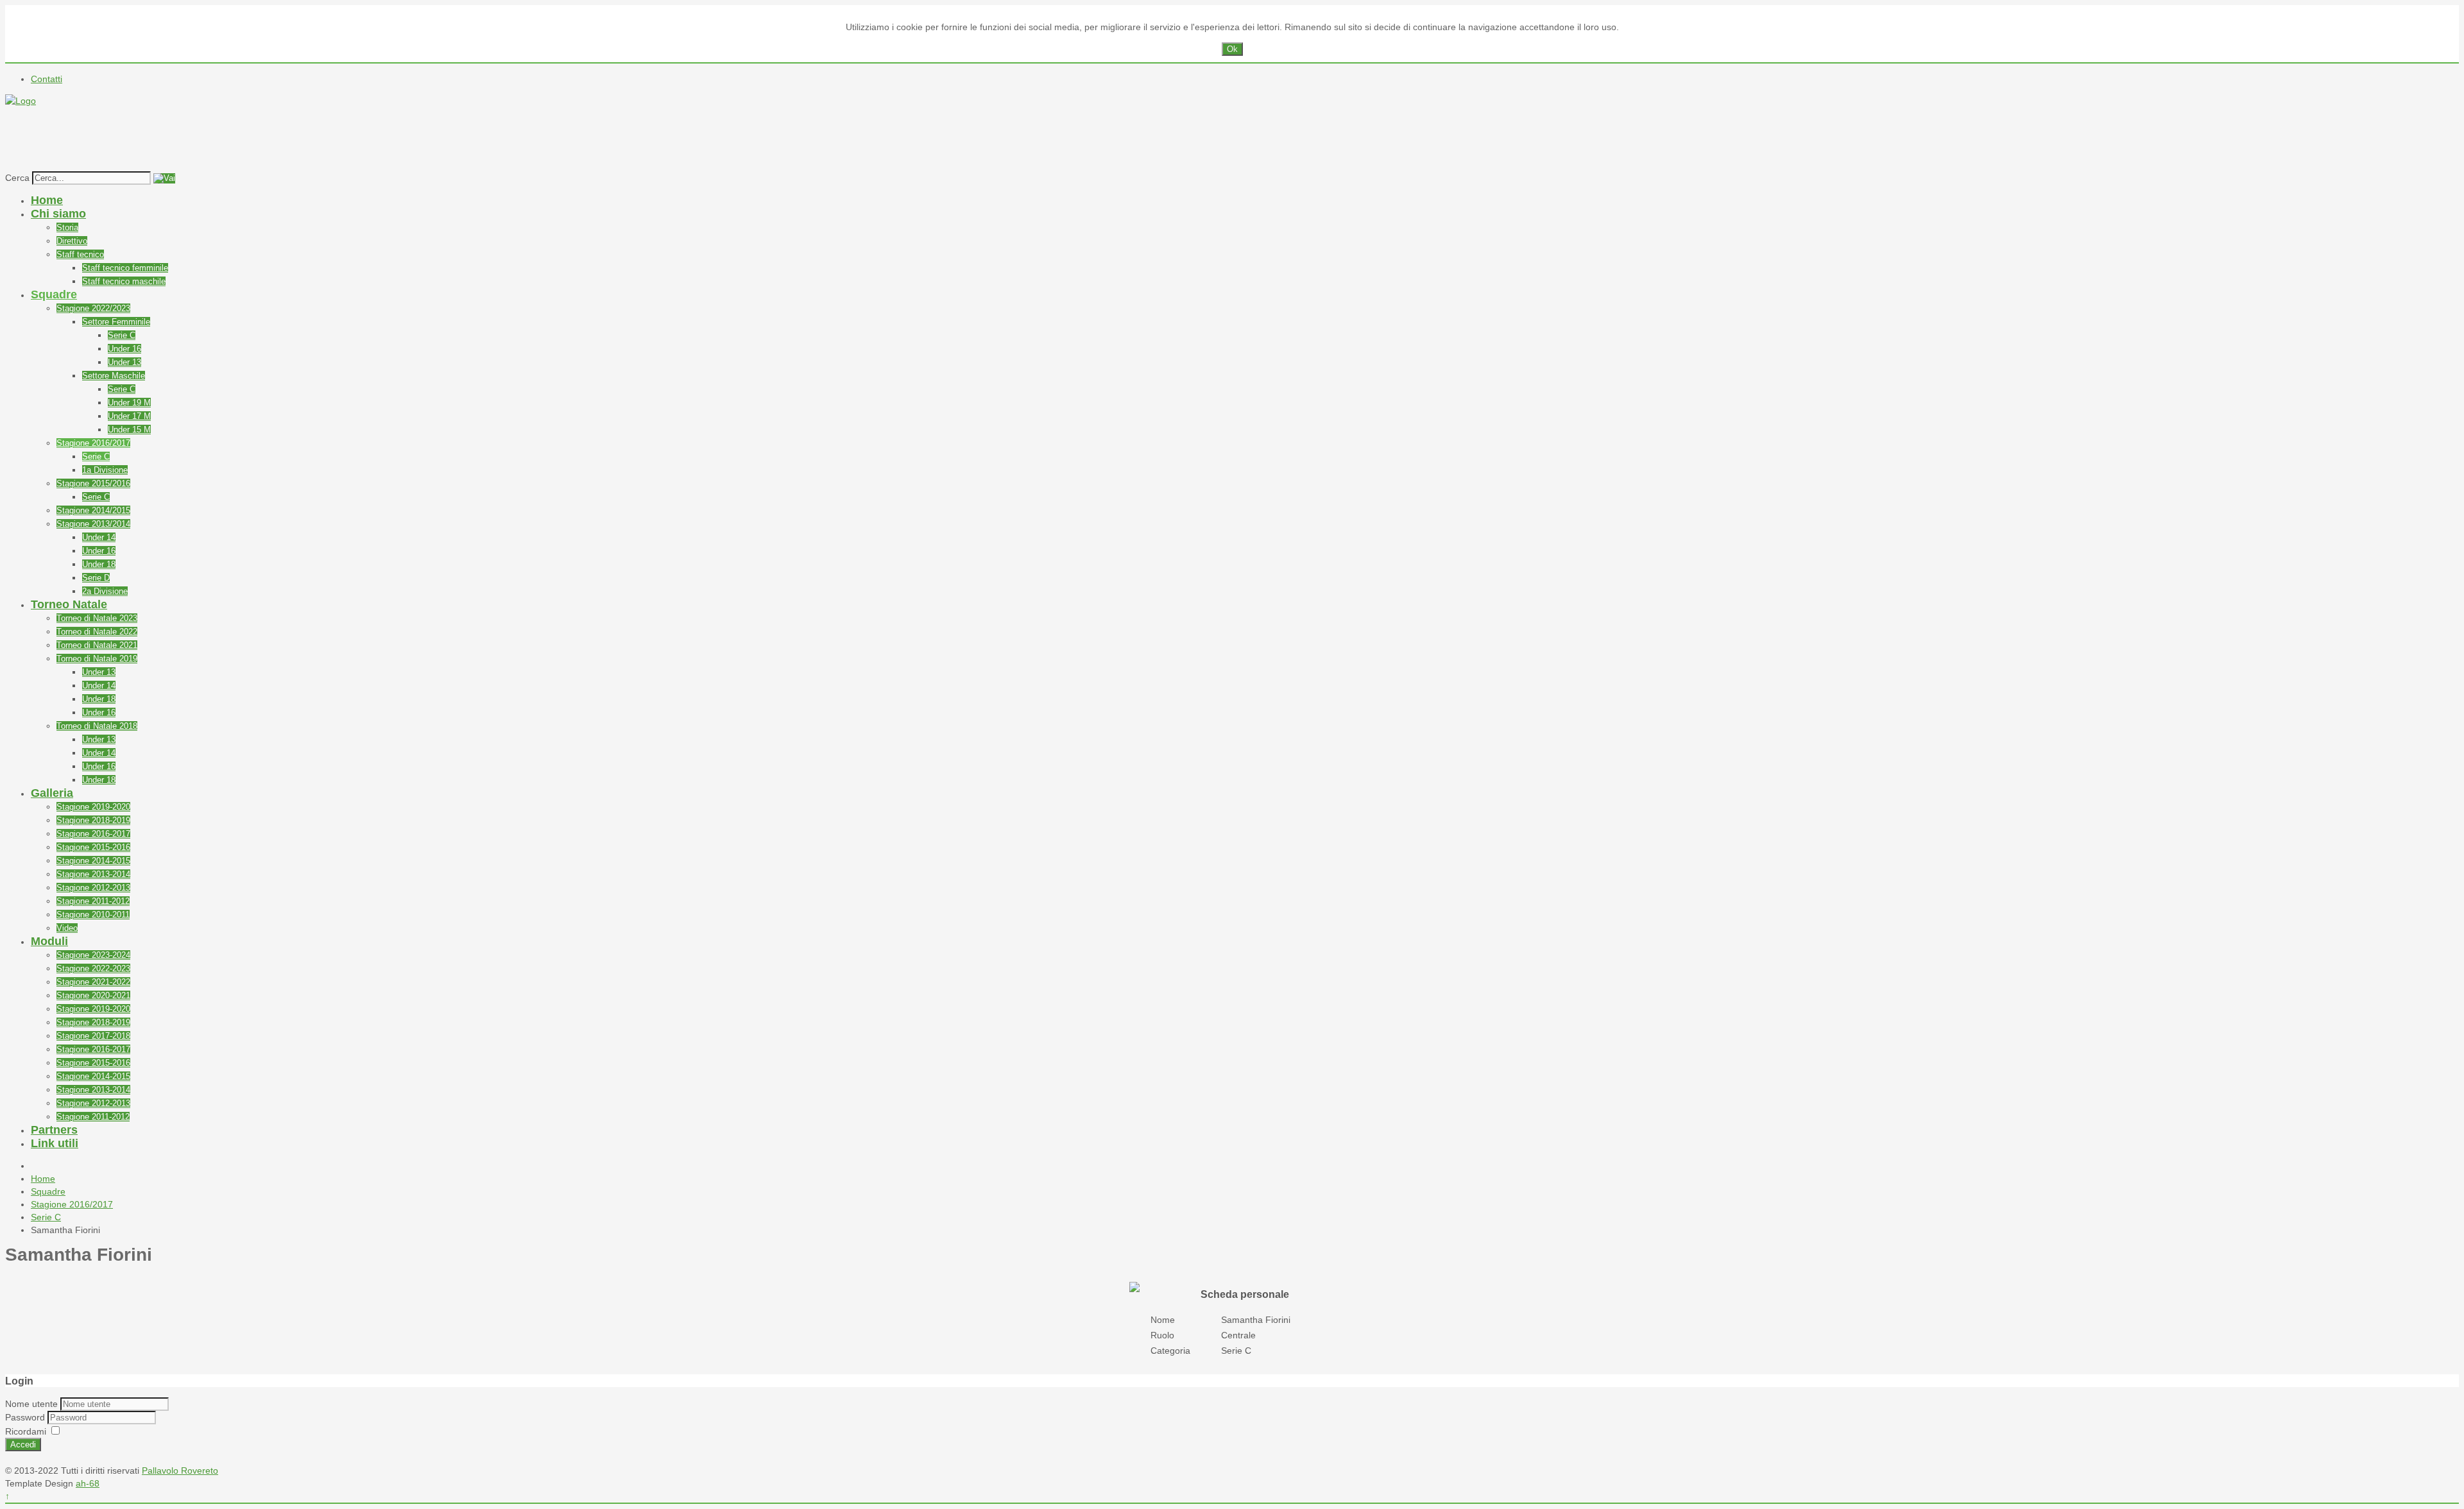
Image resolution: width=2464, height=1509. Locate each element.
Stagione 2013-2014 (93, 874)
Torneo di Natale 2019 (97, 659)
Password (26, 1417)
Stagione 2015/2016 (93, 483)
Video (67, 928)
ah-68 (88, 1483)
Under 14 (99, 537)
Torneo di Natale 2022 (97, 632)
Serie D (96, 578)
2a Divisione (105, 591)
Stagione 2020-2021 (93, 995)
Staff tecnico (80, 254)
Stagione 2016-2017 (93, 834)
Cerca (17, 178)
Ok (1232, 49)
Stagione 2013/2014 (93, 524)
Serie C (122, 335)
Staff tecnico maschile (124, 281)
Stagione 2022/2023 (93, 308)
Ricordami (26, 1431)
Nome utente (31, 1404)
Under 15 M (129, 430)
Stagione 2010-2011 (93, 915)
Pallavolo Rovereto (180, 1471)
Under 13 (124, 362)
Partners (54, 1130)
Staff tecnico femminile (125, 268)
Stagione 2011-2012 (93, 901)
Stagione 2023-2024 (93, 955)
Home (47, 200)
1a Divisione (105, 470)
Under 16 (124, 349)
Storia (67, 227)
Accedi (23, 1445)
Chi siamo (58, 214)
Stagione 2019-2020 (93, 807)
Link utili (55, 1143)
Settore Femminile (116, 322)
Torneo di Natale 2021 (97, 645)
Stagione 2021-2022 (93, 982)
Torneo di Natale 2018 (97, 726)
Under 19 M (129, 403)
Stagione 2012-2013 (93, 888)
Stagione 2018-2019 (93, 820)
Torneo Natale (69, 604)
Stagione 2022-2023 (93, 968)
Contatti (47, 79)
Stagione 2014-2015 (93, 861)
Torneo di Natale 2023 (97, 618)
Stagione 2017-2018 (93, 1036)
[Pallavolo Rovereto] (21, 101)
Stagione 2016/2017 (93, 443)
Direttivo (72, 241)
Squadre (54, 294)
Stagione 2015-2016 (93, 847)
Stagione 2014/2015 (93, 510)
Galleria (52, 793)
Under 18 (99, 564)
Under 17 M (129, 416)
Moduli (49, 941)
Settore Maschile (114, 376)
